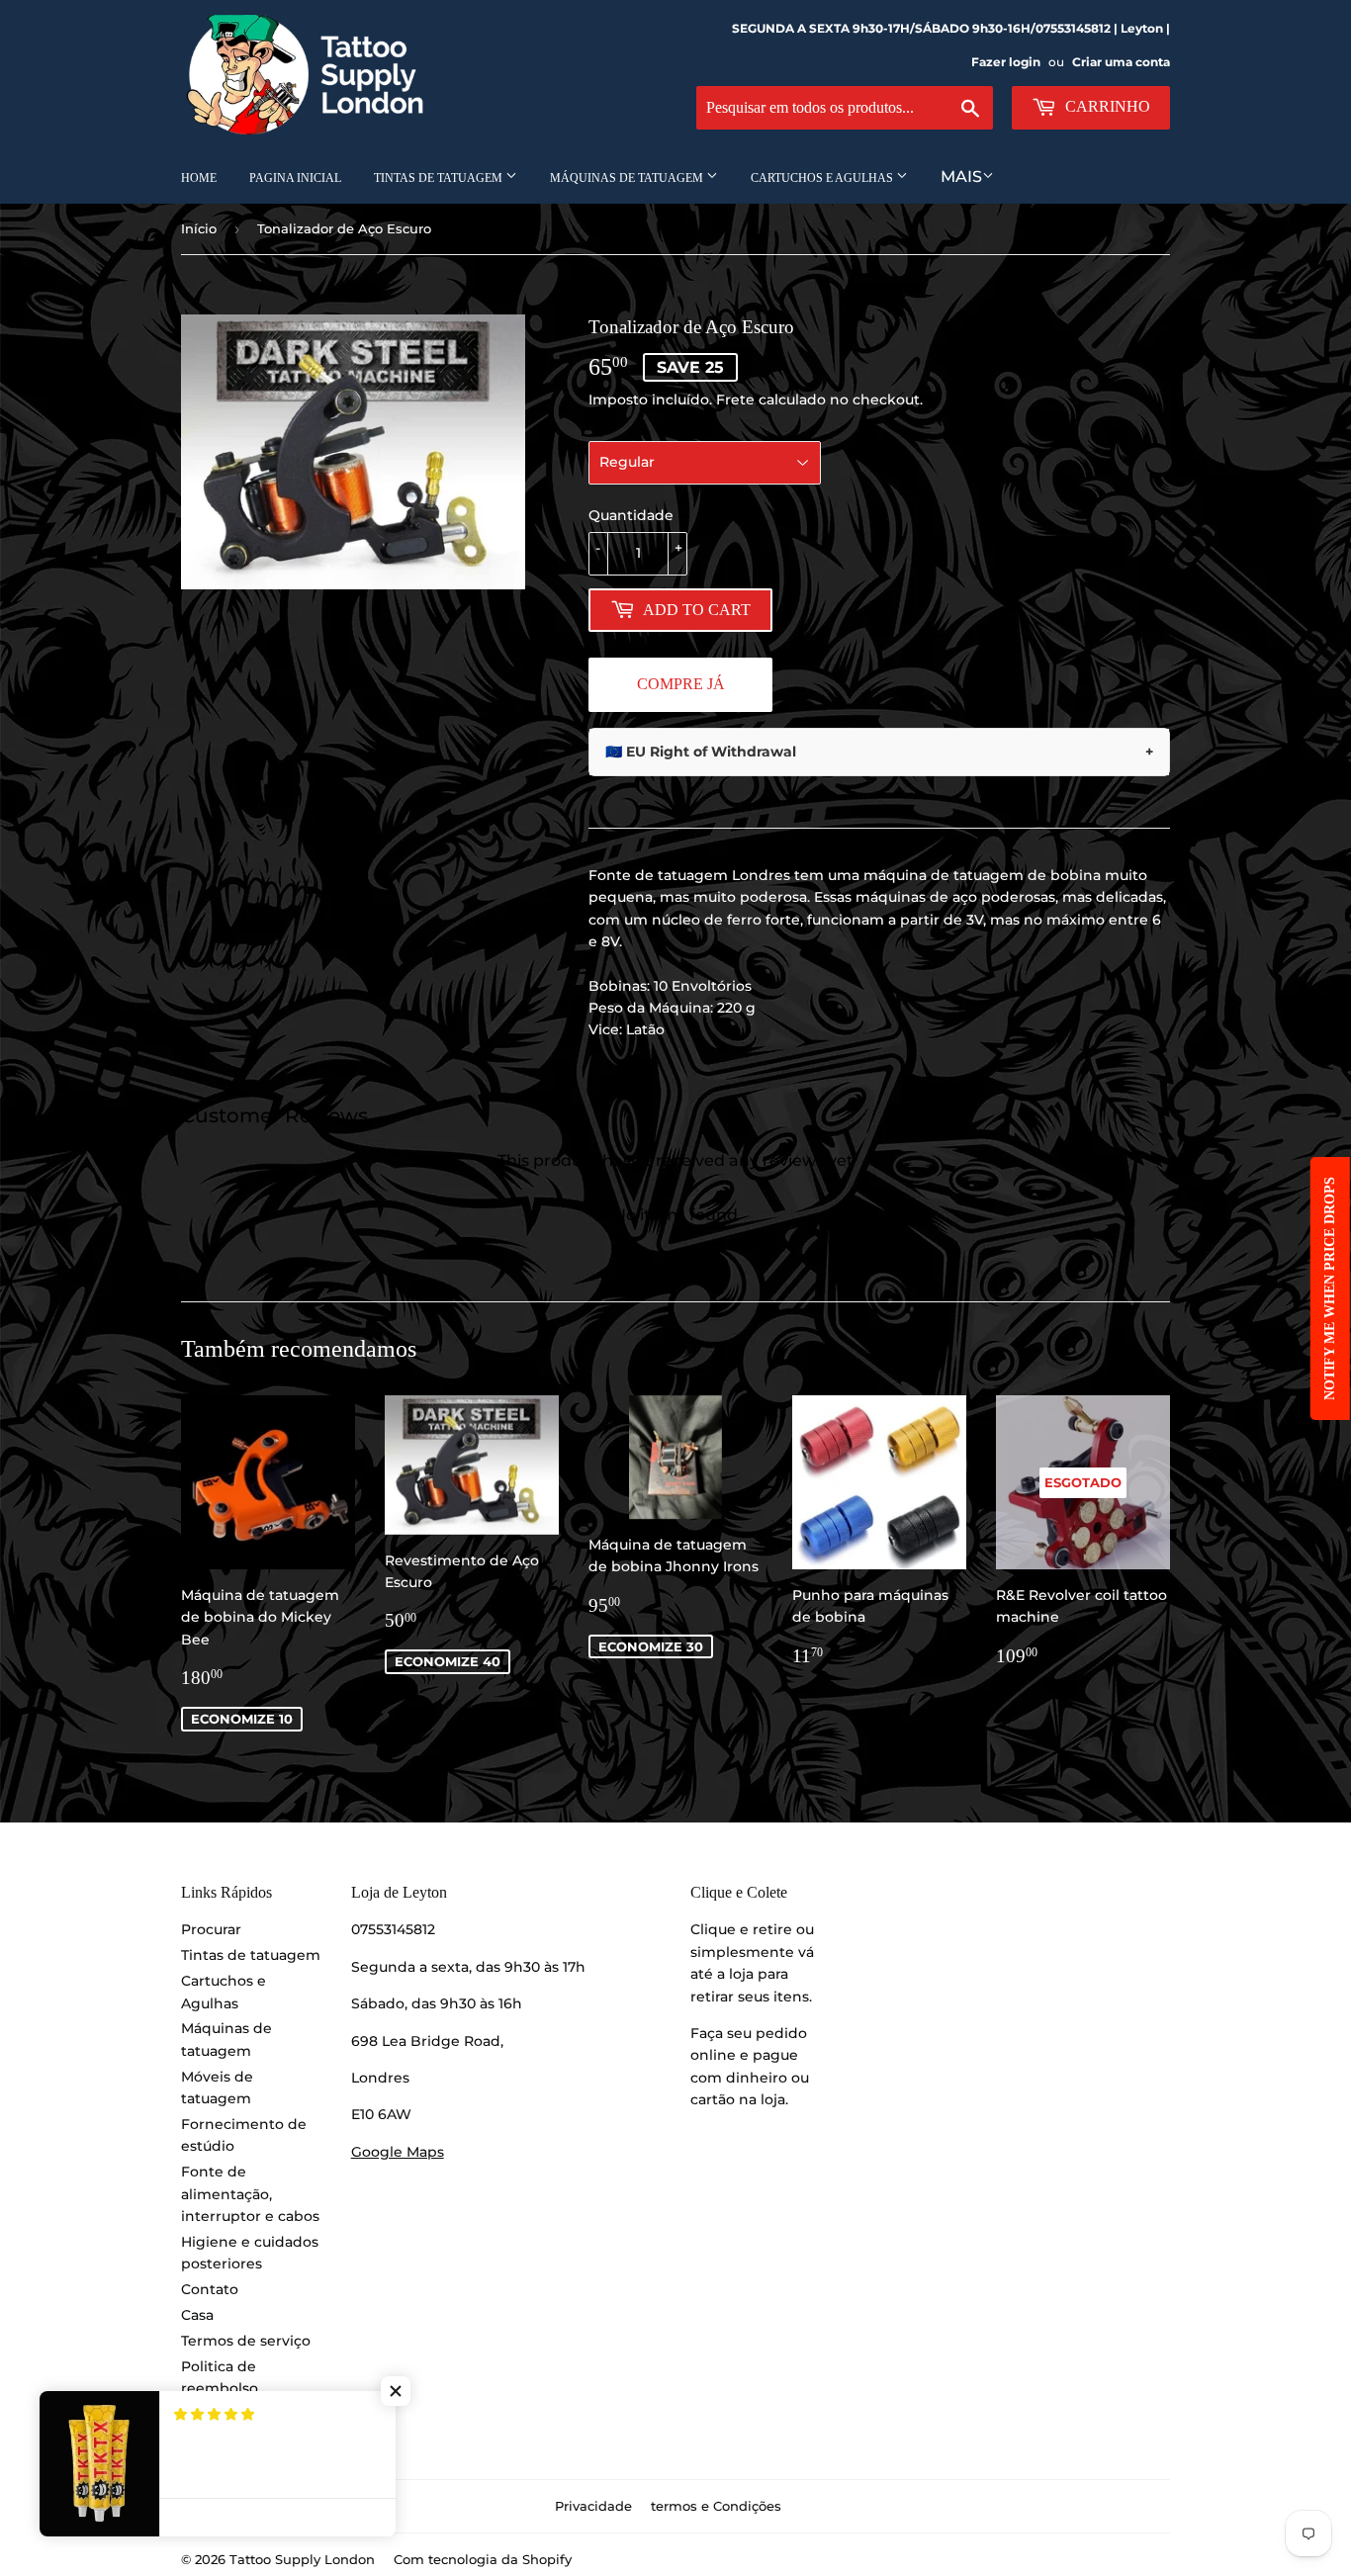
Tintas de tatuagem (440, 178)
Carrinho (1106, 106)
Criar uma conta (1121, 62)
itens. (793, 1997)
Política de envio (240, 2414)
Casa (197, 2315)
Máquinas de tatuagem (628, 178)
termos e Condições (716, 2506)
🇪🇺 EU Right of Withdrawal (879, 752)
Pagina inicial (295, 178)
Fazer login (1006, 62)
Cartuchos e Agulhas (823, 178)
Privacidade (593, 2506)
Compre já (681, 684)
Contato (210, 2289)
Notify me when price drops (1330, 1288)
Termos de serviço (246, 2341)
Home (199, 178)
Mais (961, 177)
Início (199, 228)
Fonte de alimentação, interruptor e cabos (250, 2194)
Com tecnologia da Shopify (483, 2559)
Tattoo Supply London (302, 2559)
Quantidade (631, 515)
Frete (735, 400)
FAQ (196, 2440)
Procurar (211, 1929)
